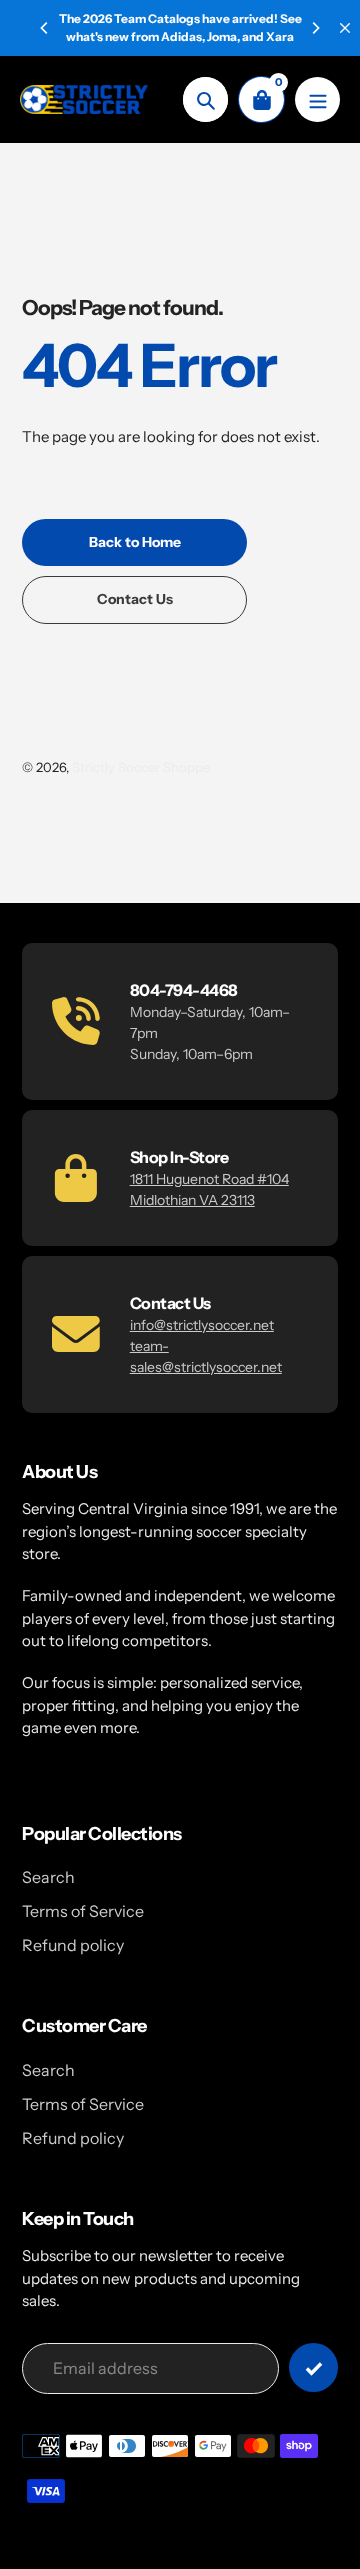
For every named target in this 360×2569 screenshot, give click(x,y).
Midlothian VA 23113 (192, 1200)
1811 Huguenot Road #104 (209, 1179)
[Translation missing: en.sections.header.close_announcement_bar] (345, 28)
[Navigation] (317, 99)
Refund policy (73, 1945)
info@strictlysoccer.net (202, 1325)
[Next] (315, 28)
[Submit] (313, 2367)
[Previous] (45, 28)
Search (48, 1877)
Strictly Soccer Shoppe (141, 767)
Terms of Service (83, 1911)
